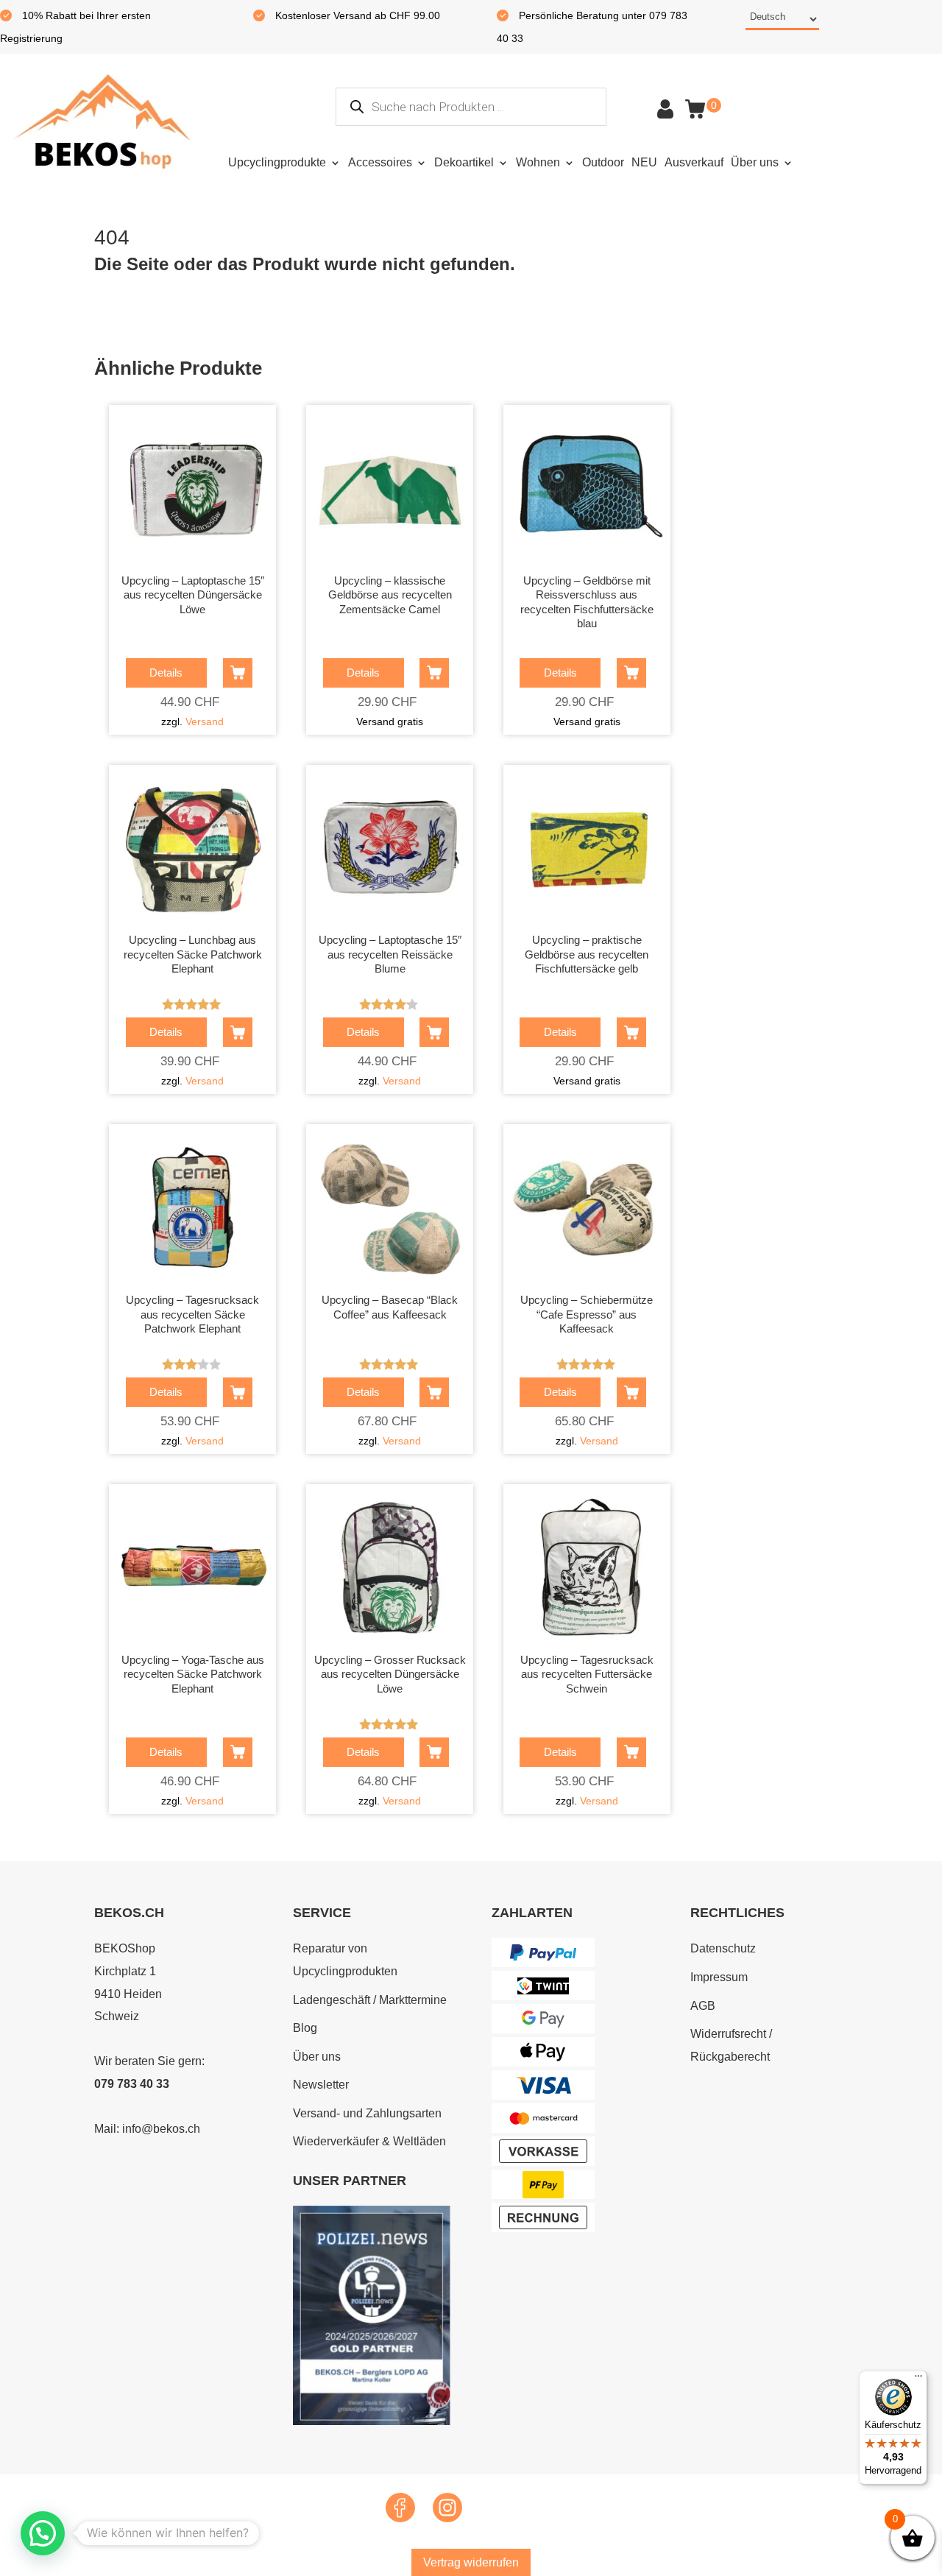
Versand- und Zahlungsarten (367, 2113)
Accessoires (380, 162)
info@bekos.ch (161, 2129)
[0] (695, 109)
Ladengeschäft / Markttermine (370, 2000)
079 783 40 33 (132, 2084)
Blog (305, 2028)
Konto (665, 109)
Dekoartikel (464, 162)
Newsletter (321, 2085)
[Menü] (918, 2379)
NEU (644, 162)
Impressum (719, 1977)
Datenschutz (723, 1948)
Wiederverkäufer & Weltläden (369, 2141)
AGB (703, 2006)
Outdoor (603, 162)
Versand (205, 721)
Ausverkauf (694, 162)
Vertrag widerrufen (471, 2562)
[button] (43, 2533)
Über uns (755, 162)
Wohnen (538, 162)
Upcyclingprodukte (277, 162)
